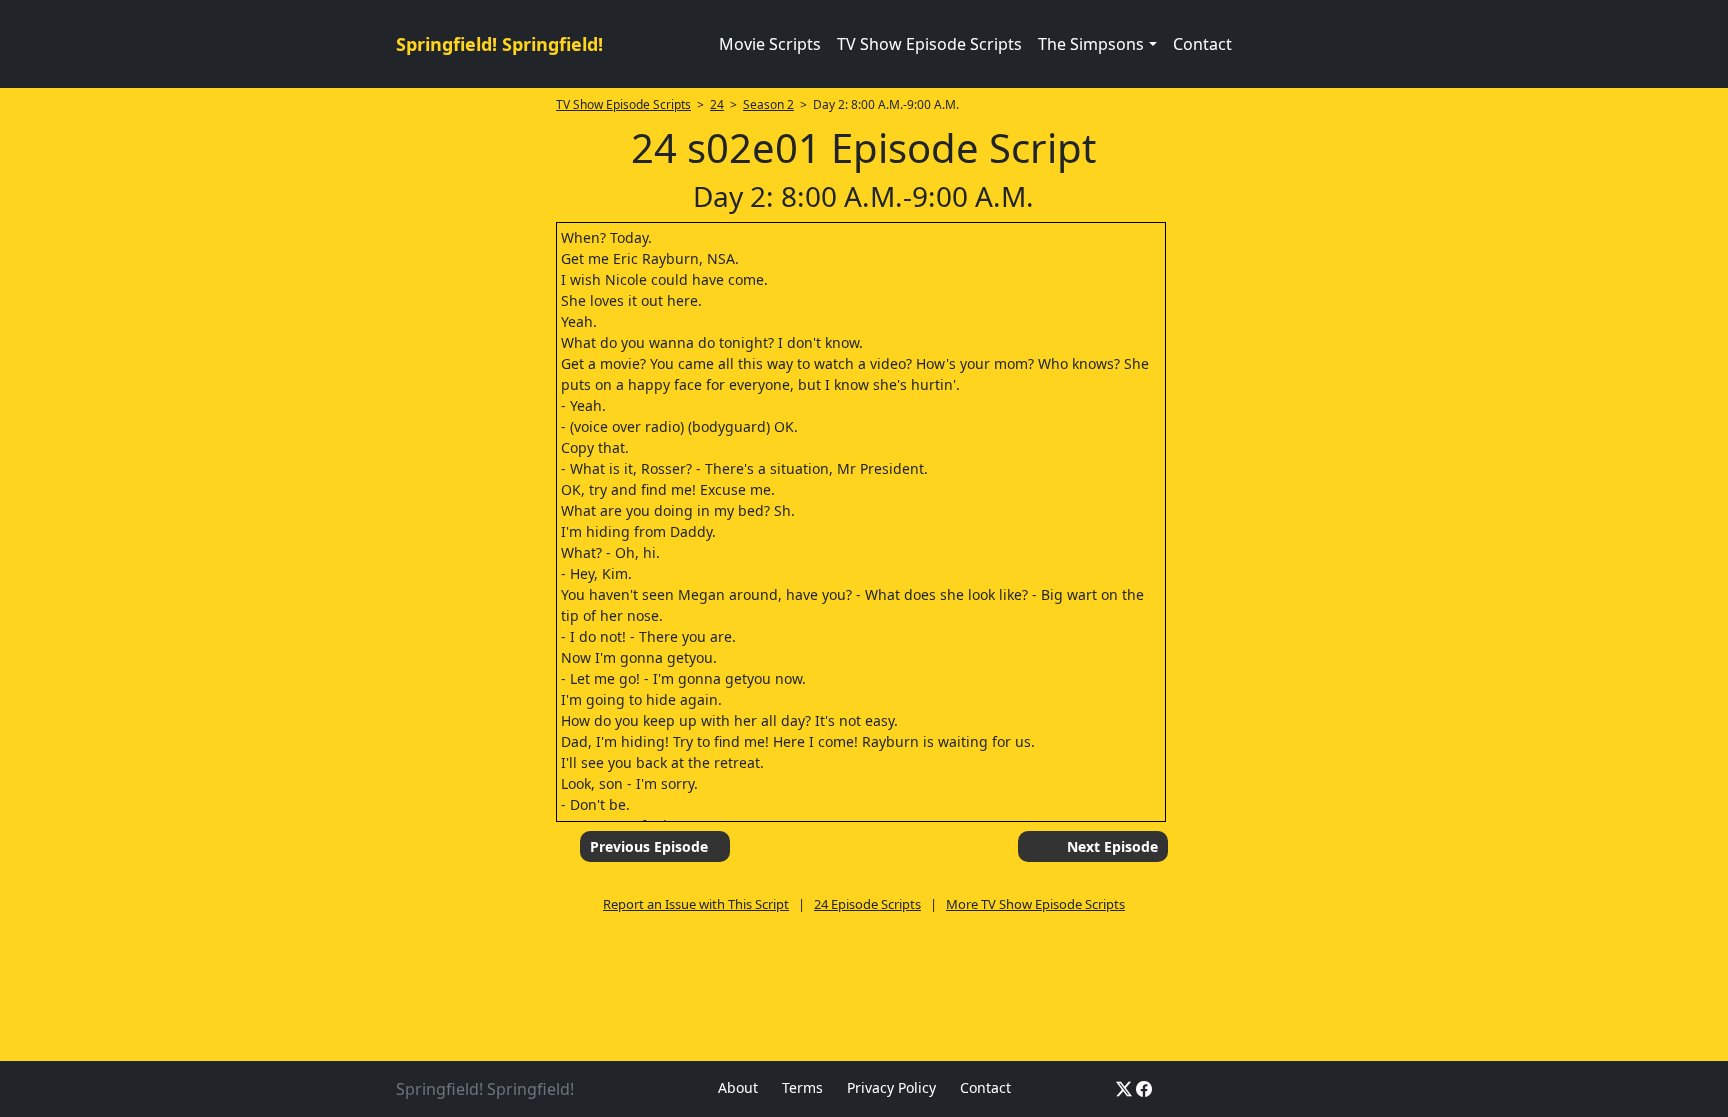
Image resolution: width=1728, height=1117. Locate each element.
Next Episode (1112, 846)
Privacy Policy (891, 1087)
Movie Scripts (770, 44)
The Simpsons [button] (1091, 44)
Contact (1202, 44)
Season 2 (768, 104)
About (738, 1087)
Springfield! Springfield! (499, 44)
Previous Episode (649, 846)
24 (717, 104)
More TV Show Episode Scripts (1035, 904)
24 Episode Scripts (867, 904)
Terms (802, 1087)
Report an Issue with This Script (696, 904)
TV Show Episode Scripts (929, 44)
